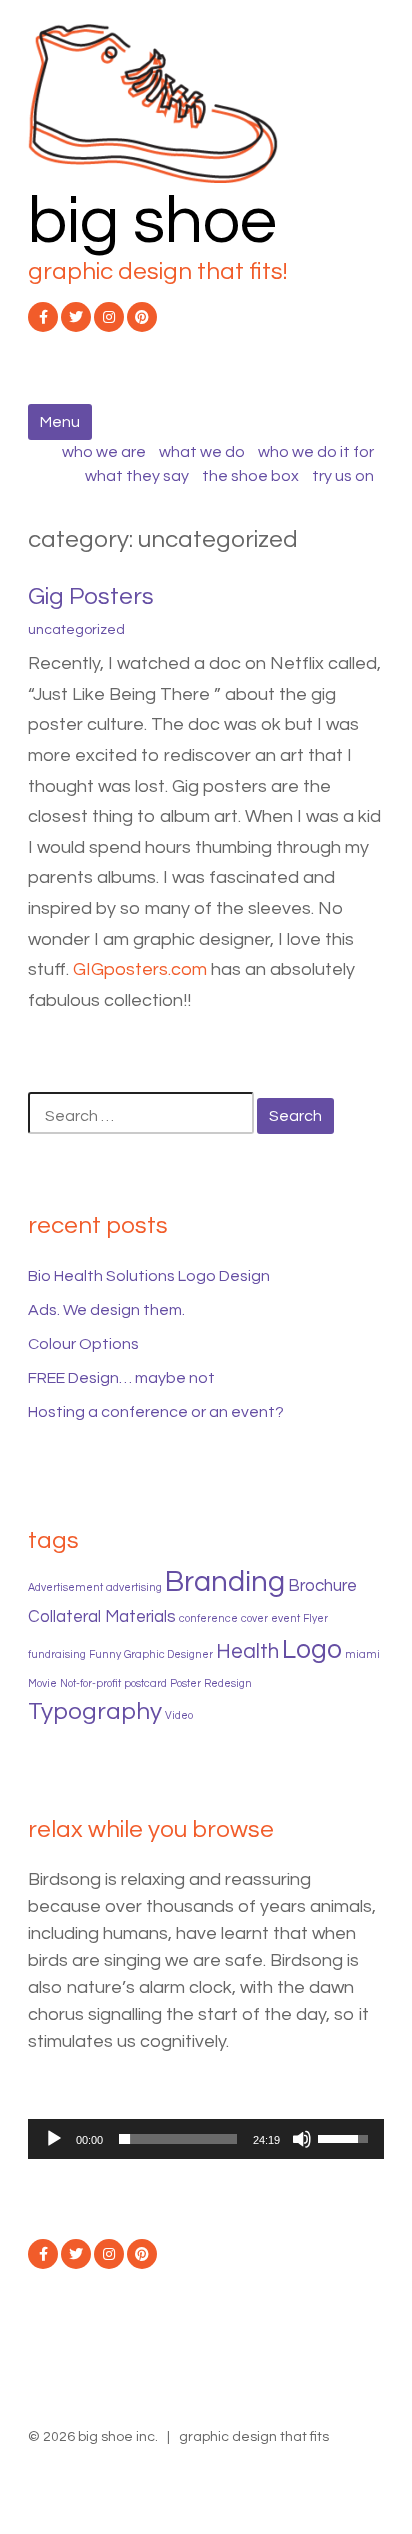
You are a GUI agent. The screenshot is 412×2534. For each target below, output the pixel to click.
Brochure (322, 1586)
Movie (42, 1683)
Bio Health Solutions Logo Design (149, 1276)
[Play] (54, 2139)
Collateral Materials (102, 1617)
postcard (145, 1683)
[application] (206, 2139)
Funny (105, 1654)
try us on (343, 476)
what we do (202, 452)
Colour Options (83, 1344)
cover (254, 1618)
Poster (185, 1683)
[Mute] (302, 2139)
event (285, 1618)
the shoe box (250, 476)
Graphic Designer (168, 1654)
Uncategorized (76, 630)
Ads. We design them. (106, 1310)
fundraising (57, 1654)
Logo (312, 1650)
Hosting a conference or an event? (156, 1412)
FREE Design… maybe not (121, 1378)
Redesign (228, 1683)
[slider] (178, 2139)
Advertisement (65, 1587)
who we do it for (316, 452)
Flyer (315, 1618)
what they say (137, 476)
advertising (134, 1587)
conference (208, 1618)
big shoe (152, 221)
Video (179, 1715)
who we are (104, 452)
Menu (60, 422)
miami (362, 1654)
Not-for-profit (90, 1683)
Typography (95, 1711)
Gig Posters (91, 596)
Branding (225, 1582)
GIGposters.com (140, 969)
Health (247, 1651)
